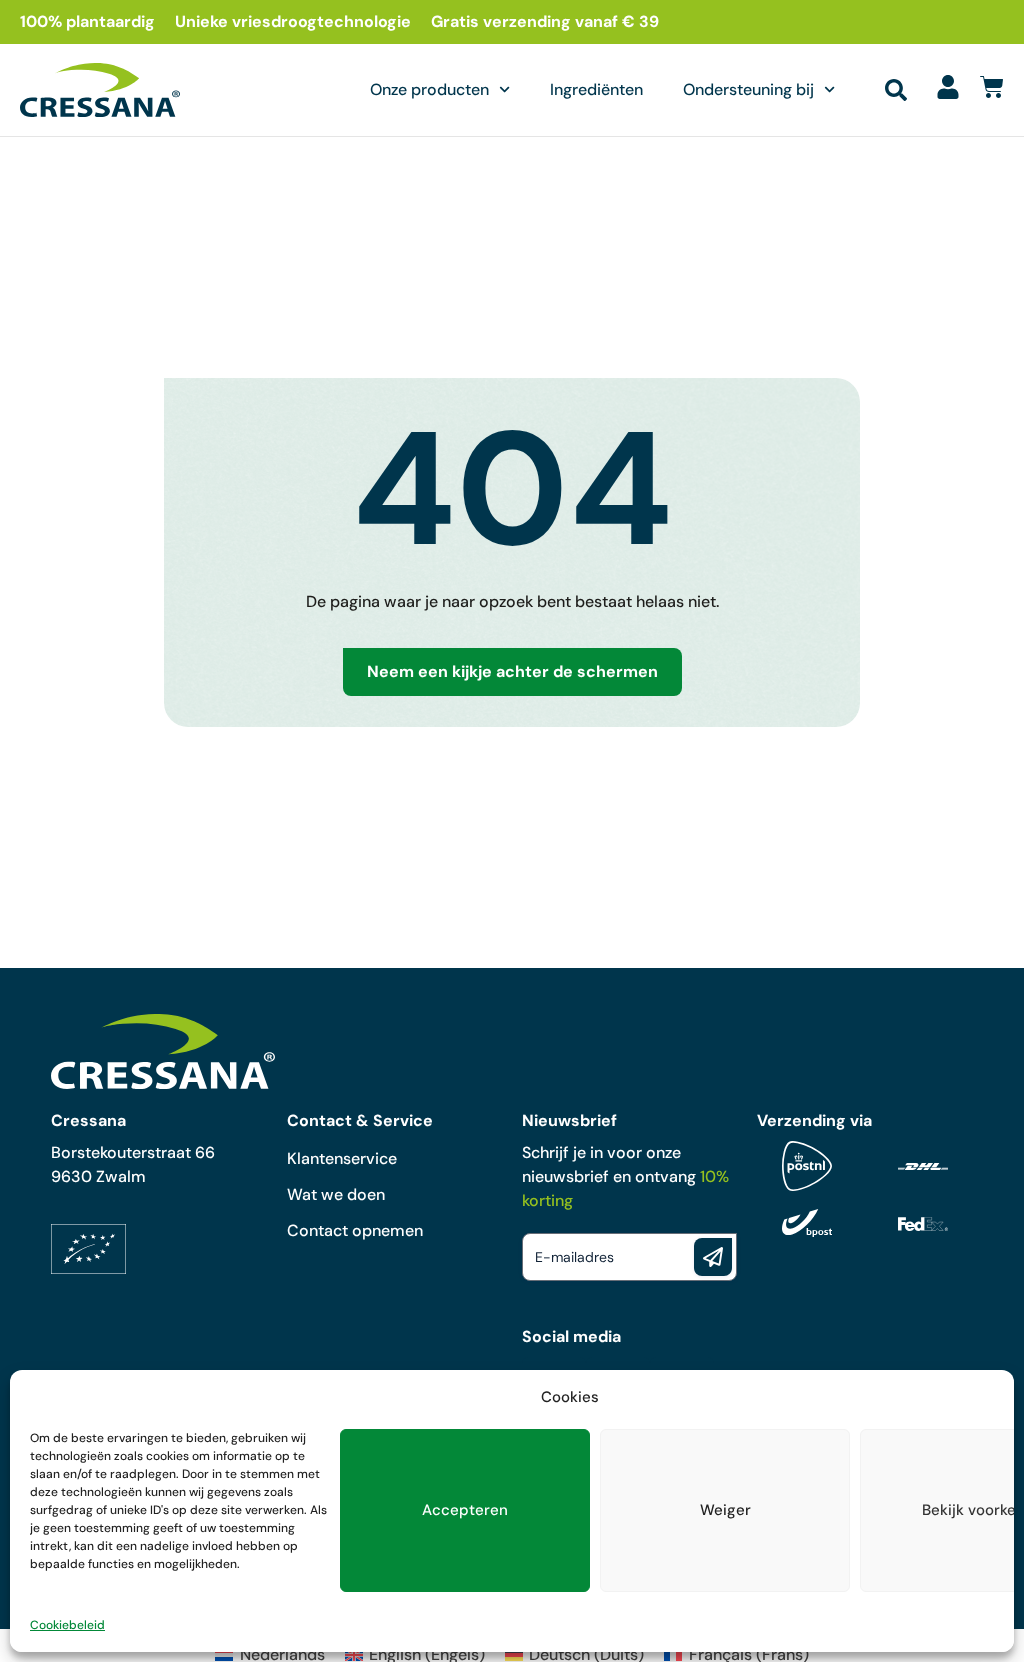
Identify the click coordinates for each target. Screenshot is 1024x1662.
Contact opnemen (355, 1230)
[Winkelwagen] (992, 87)
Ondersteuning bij (748, 89)
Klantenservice (342, 1158)
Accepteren (465, 1510)
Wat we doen (336, 1194)
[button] (896, 90)
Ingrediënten (596, 89)
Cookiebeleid (67, 1625)
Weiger (725, 1510)
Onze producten (429, 89)
